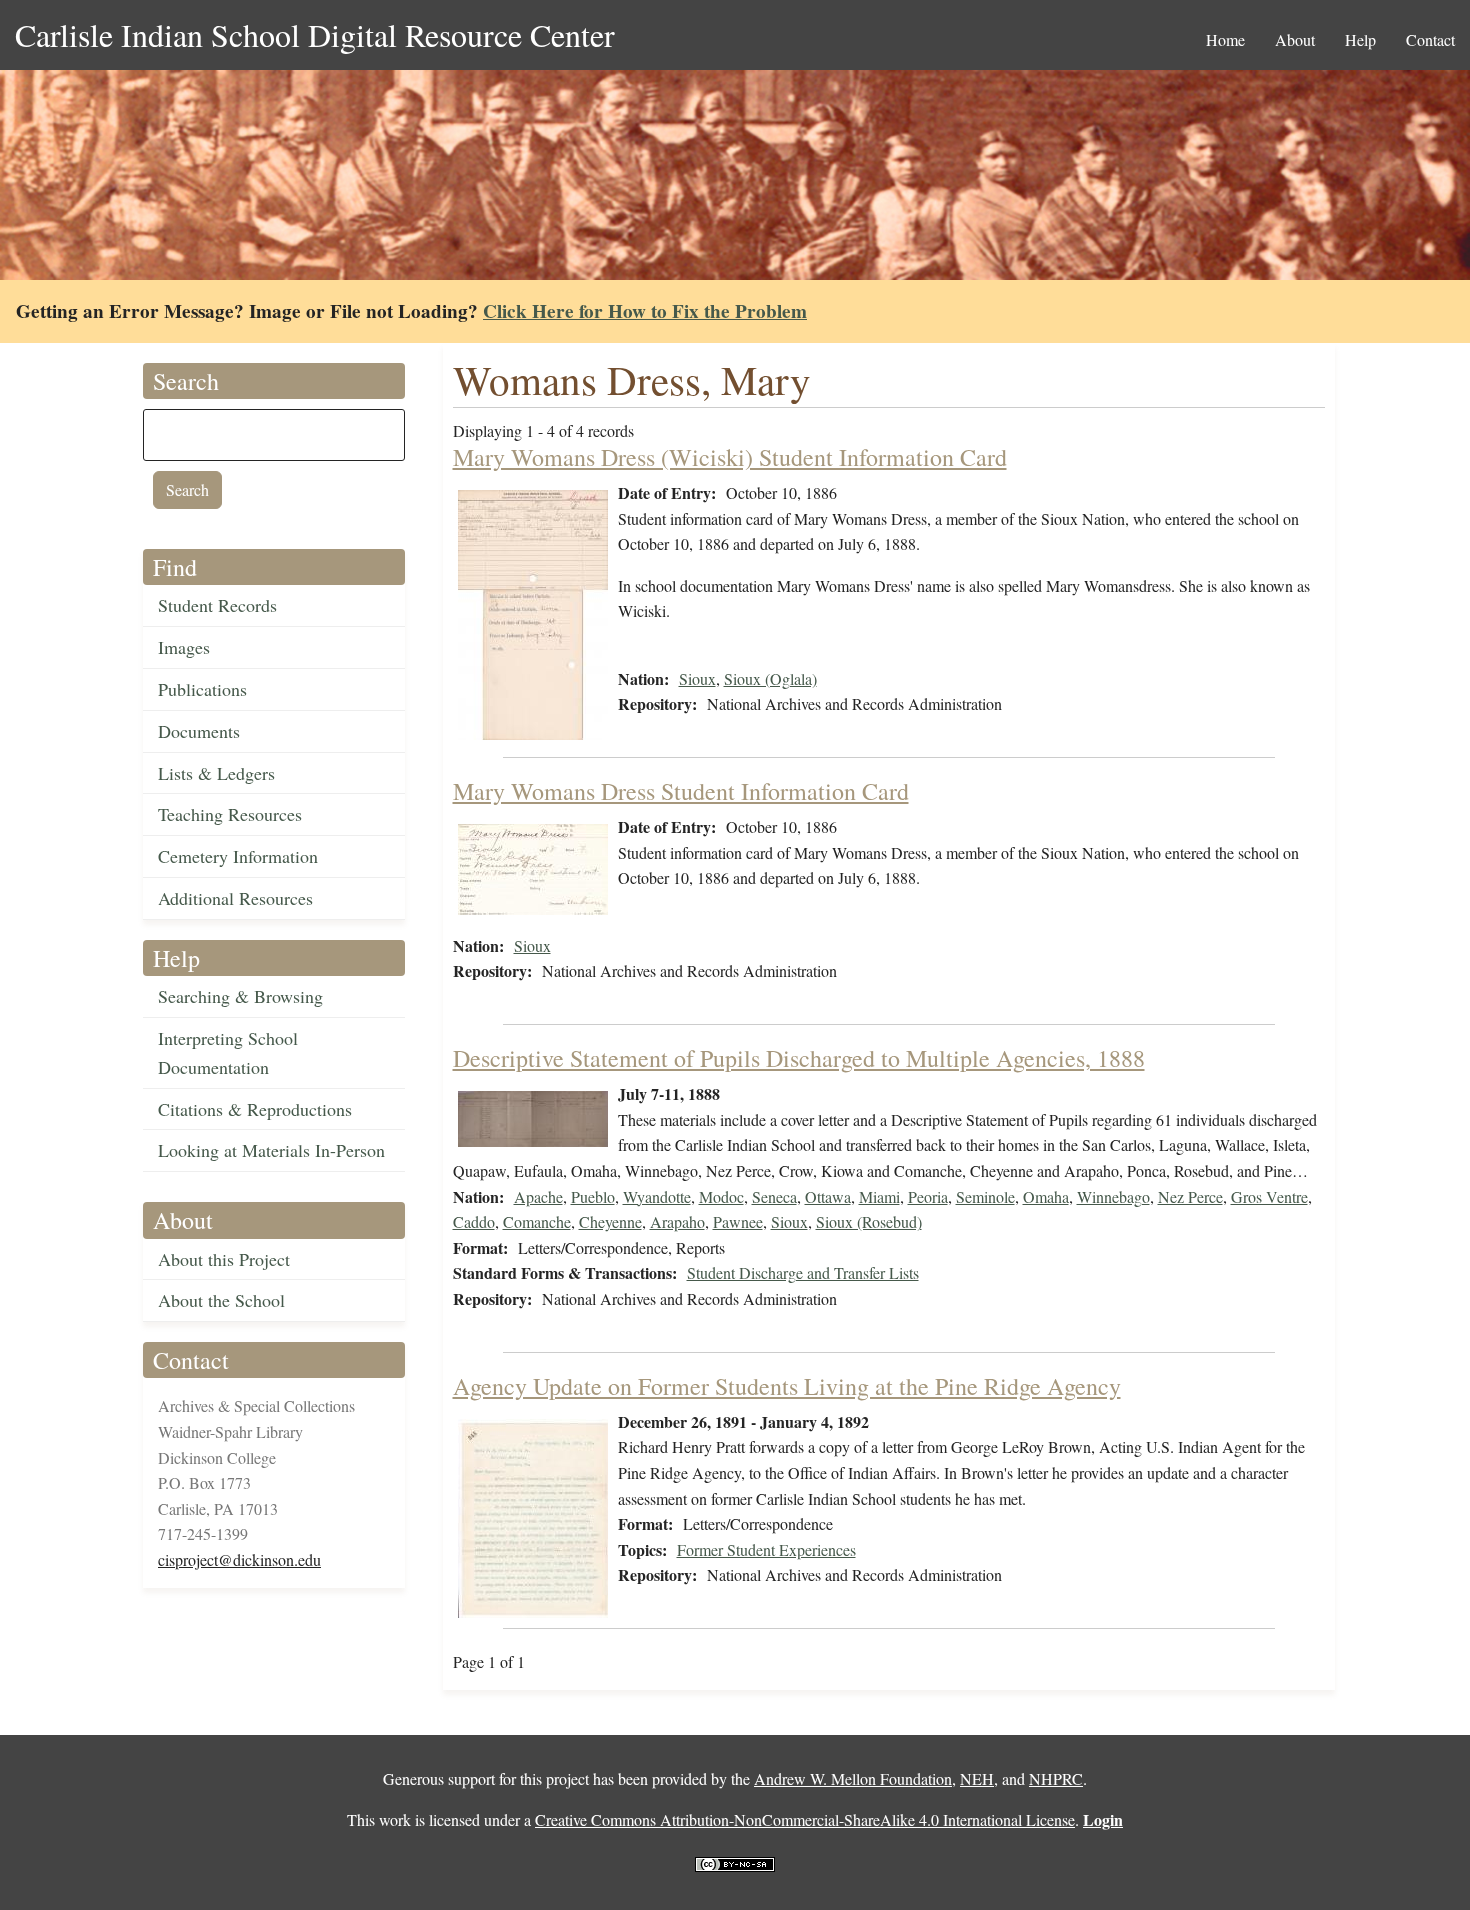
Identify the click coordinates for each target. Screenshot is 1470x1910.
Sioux (697, 678)
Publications (202, 689)
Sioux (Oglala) (770, 678)
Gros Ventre (1269, 1196)
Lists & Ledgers (216, 773)
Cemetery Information (238, 856)
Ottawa (828, 1196)
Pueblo (593, 1196)
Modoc (721, 1196)
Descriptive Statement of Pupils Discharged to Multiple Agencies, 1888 (799, 1058)
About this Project (224, 1259)
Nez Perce (1190, 1196)
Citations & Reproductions (255, 1109)
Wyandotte (657, 1196)
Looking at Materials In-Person (271, 1150)
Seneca (774, 1196)
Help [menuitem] (1360, 39)
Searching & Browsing (240, 996)
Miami (879, 1196)
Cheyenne (610, 1221)
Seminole (985, 1196)
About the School (221, 1300)
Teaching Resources (230, 814)
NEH (977, 1778)
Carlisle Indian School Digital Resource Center (315, 34)
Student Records (217, 605)
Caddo (474, 1221)
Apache (538, 1196)
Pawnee (738, 1221)
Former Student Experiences (766, 1549)
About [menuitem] (1295, 39)
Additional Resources (235, 898)
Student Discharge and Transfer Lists (803, 1272)
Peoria (928, 1196)
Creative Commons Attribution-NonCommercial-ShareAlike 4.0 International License (805, 1819)
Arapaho (677, 1221)
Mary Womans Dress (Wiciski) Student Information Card (730, 457)
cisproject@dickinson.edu (239, 1559)
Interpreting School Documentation (228, 1052)
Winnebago (1113, 1196)
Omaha (1046, 1196)
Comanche (537, 1221)
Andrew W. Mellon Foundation (853, 1778)
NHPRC (1056, 1778)
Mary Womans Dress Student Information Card (681, 791)
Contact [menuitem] (1430, 39)
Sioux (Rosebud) (869, 1221)
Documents (199, 731)
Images (184, 647)
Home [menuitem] (1225, 39)
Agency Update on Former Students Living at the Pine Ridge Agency (787, 1386)
